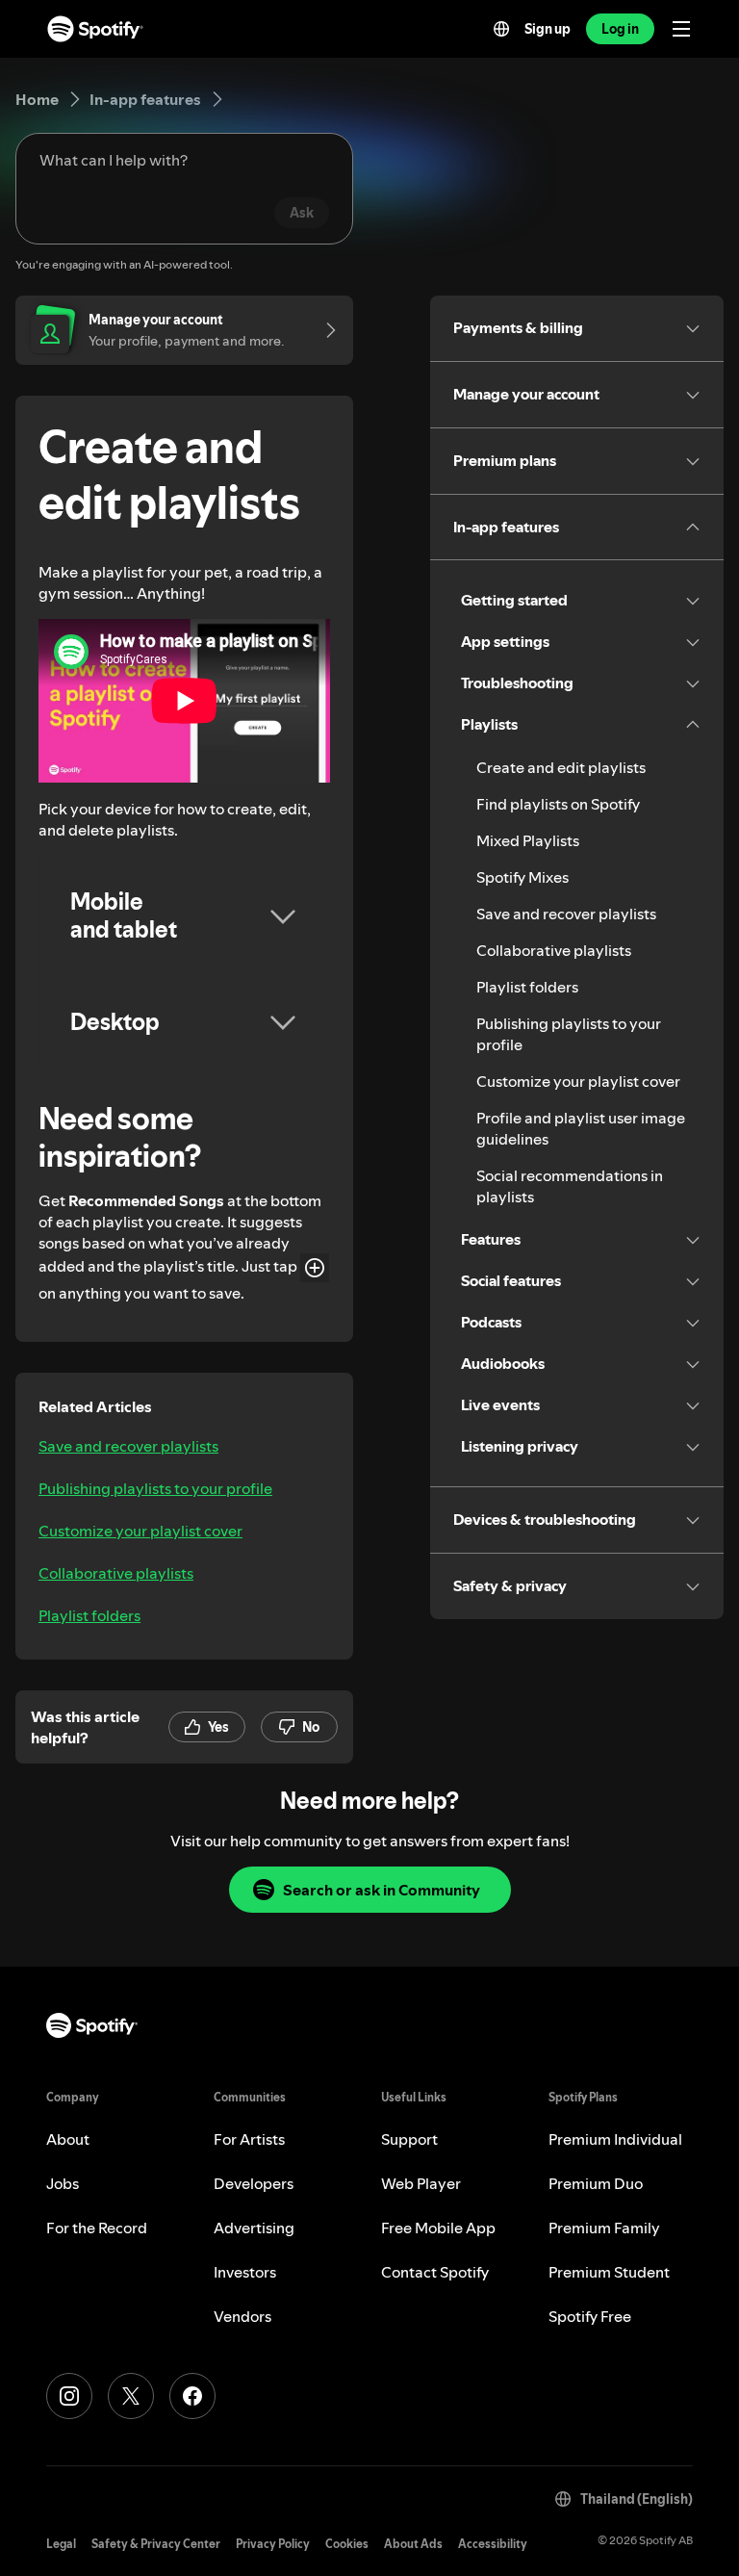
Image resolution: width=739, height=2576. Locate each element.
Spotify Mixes (522, 877)
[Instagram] (69, 2396)
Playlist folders (89, 1615)
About (68, 2139)
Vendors (242, 2316)
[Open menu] (681, 29)
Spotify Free (590, 2316)
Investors (245, 2272)
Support (409, 2139)
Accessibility (493, 2544)
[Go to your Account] (324, 330)
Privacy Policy (273, 2544)
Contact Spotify (435, 2272)
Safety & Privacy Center (156, 2544)
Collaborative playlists (116, 1573)
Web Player (421, 2183)
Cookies (347, 2544)
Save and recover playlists (128, 1446)
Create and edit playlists (561, 767)
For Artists (249, 2139)
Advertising (254, 2228)
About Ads (413, 2544)
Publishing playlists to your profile (155, 1488)
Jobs (63, 2183)
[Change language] (501, 29)
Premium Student (609, 2272)
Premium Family (604, 2228)
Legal (61, 2544)
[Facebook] (192, 2396)
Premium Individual (615, 2139)
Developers (254, 2183)
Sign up (548, 29)
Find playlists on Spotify (558, 804)
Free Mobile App (438, 2228)
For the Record (97, 2228)
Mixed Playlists (528, 840)
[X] (131, 2396)
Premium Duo (596, 2183)
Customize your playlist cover (140, 1531)
